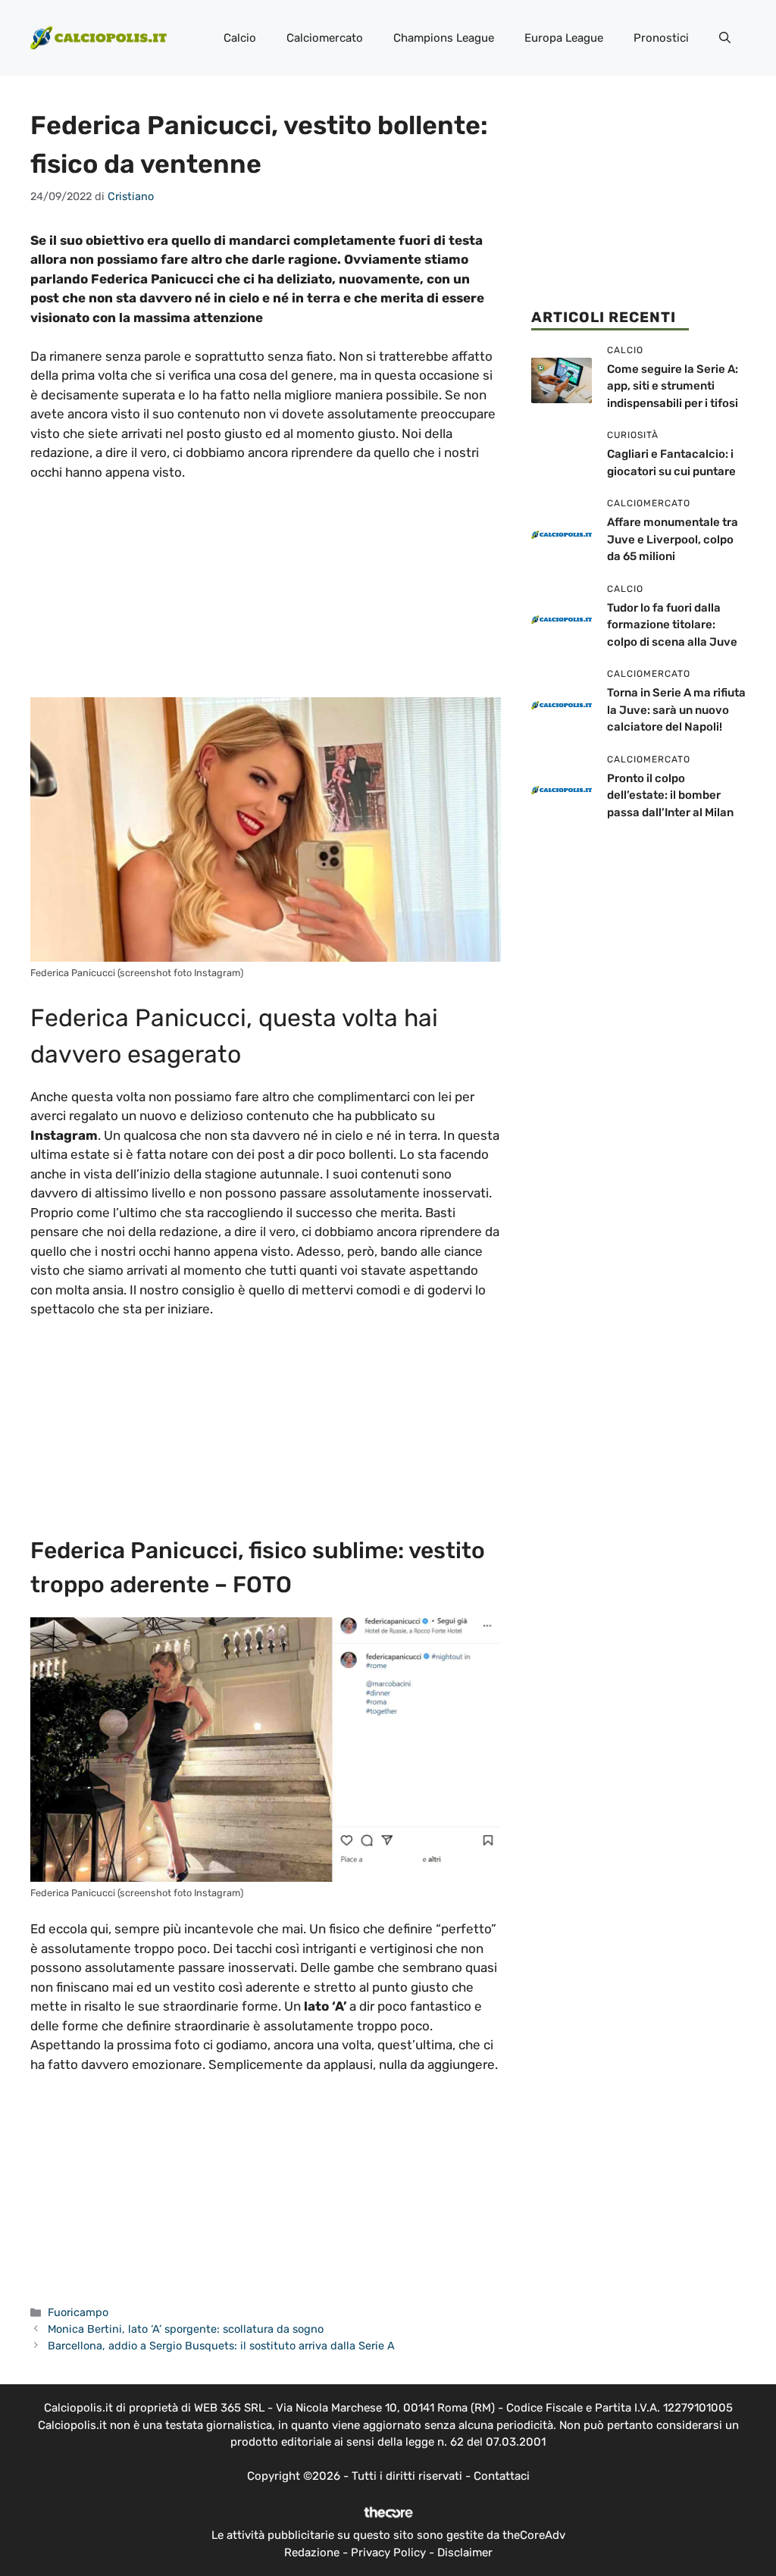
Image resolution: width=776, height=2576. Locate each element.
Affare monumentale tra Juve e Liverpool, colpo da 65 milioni (673, 539)
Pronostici (661, 38)
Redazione (312, 2553)
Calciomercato (325, 38)
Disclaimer (465, 2553)
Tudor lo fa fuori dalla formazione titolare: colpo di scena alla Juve (672, 625)
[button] (725, 38)
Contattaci (502, 2476)
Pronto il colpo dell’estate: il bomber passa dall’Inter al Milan (670, 795)
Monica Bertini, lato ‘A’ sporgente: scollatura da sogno (186, 2329)
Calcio (240, 38)
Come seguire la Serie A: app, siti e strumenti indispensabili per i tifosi (673, 386)
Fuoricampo (78, 2312)
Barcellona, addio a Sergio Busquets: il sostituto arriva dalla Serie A (221, 2346)
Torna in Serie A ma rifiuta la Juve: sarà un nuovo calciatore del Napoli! (676, 710)
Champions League (444, 38)
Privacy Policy (388, 2553)
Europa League (564, 38)
